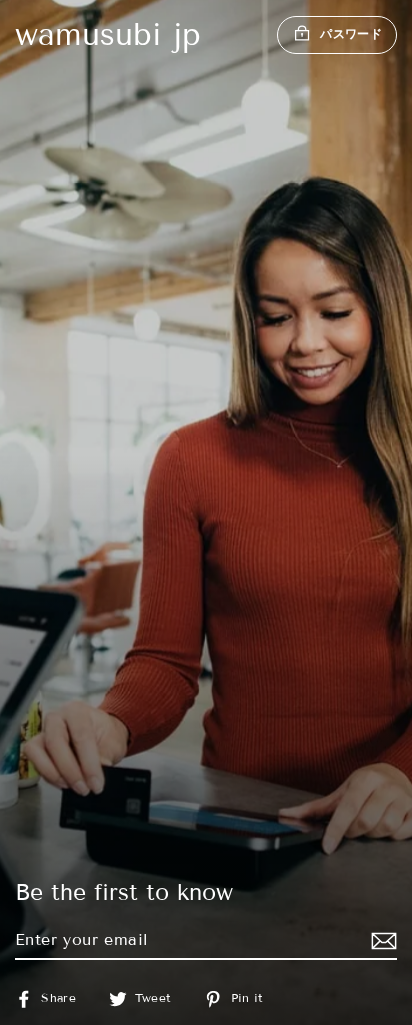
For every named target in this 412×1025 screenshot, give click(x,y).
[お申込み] (381, 940)
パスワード (351, 33)
